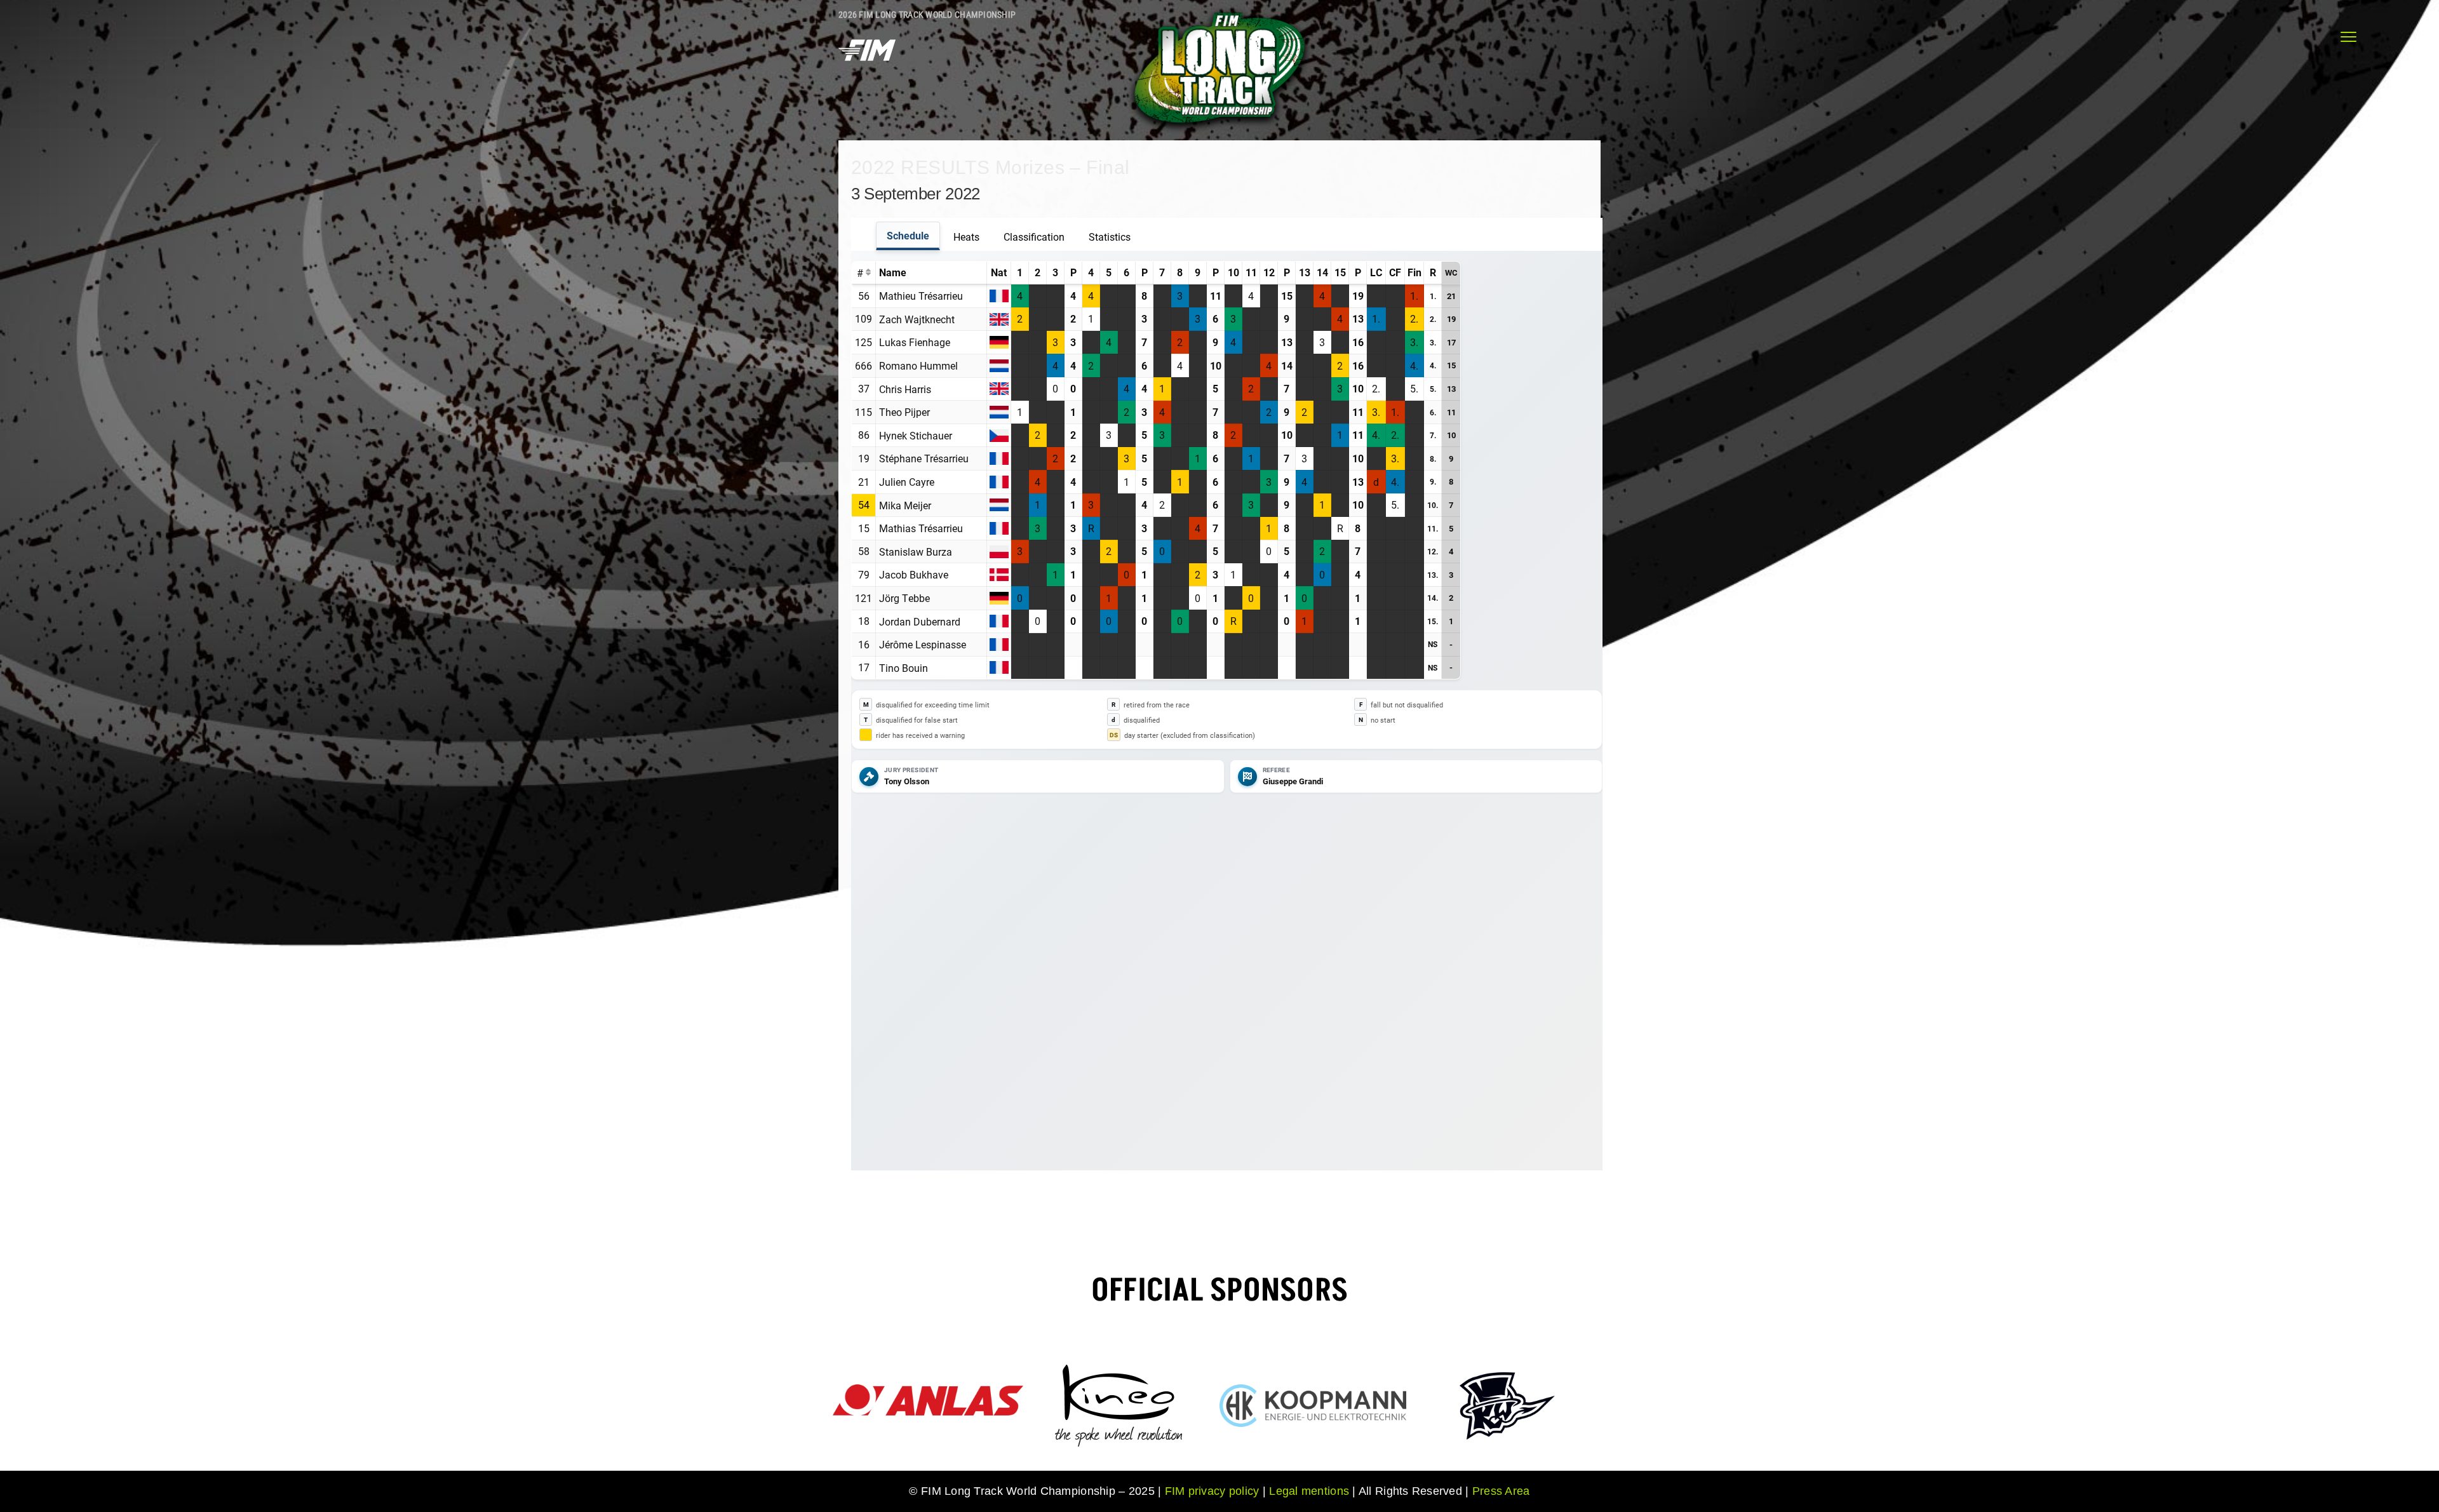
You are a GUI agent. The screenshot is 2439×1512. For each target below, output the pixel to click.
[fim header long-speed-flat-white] (867, 36)
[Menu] (2348, 37)
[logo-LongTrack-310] (1219, 11)
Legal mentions (1309, 1491)
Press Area (1501, 1491)
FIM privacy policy (1212, 1491)
